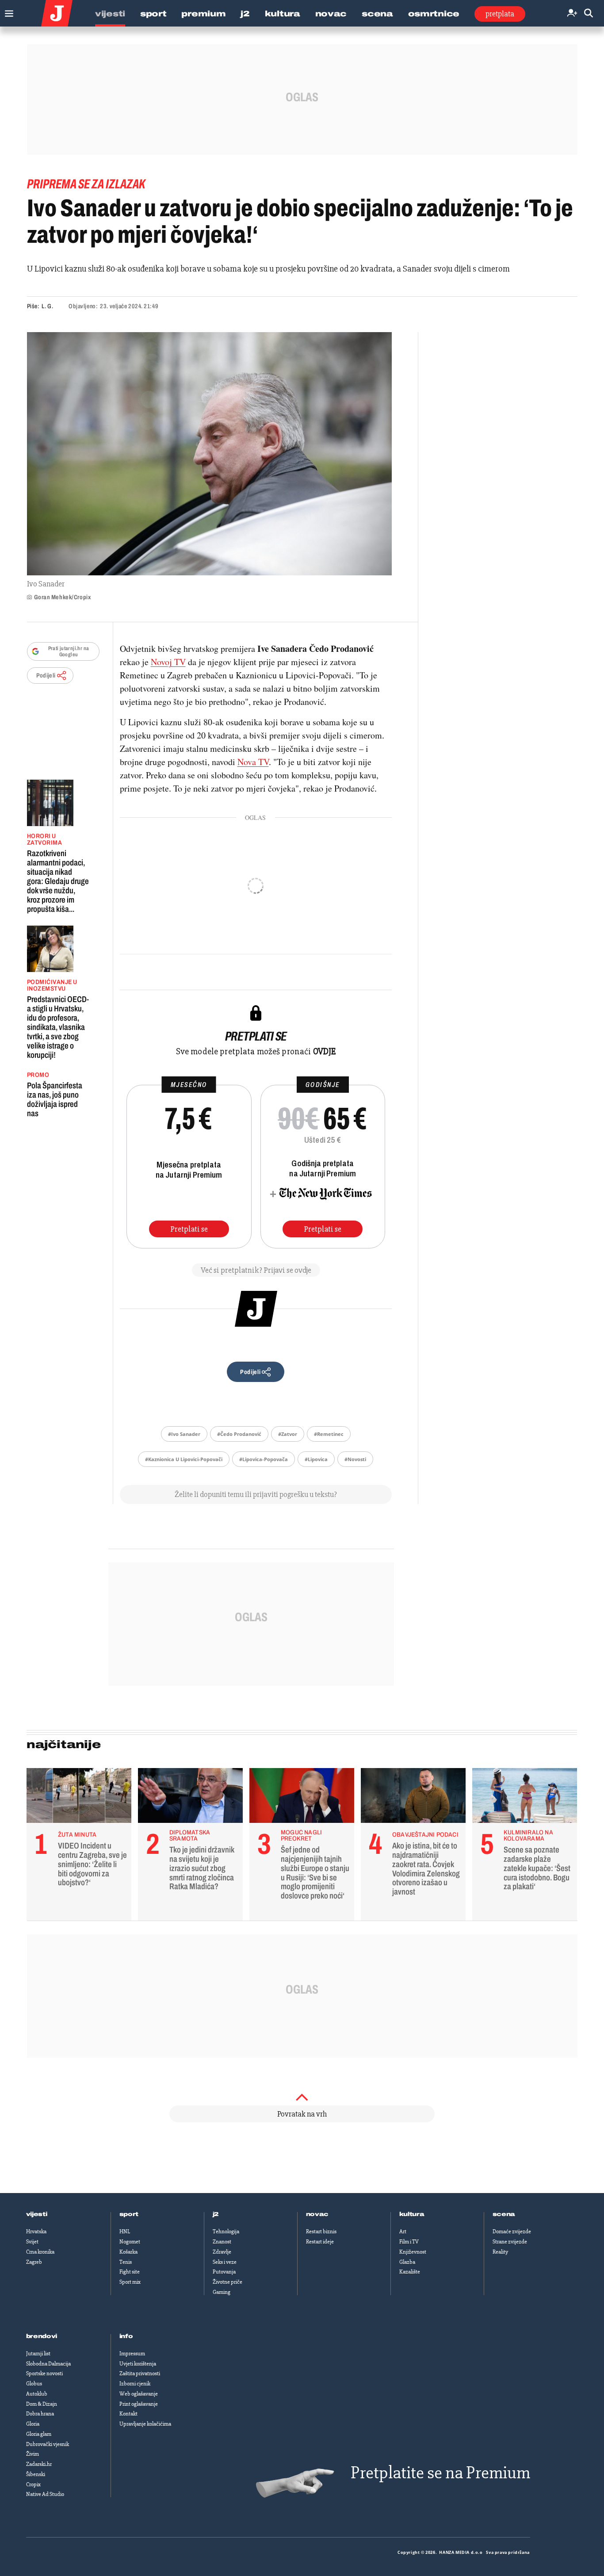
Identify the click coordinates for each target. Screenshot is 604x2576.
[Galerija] (209, 454)
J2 (245, 14)
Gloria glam (39, 2434)
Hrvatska (36, 2232)
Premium (203, 14)
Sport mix (130, 2282)
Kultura (283, 14)
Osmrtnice (434, 14)
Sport (153, 14)
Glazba (407, 2262)
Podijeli (46, 676)
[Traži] (589, 13)
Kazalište (410, 2272)
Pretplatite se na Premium (440, 2473)
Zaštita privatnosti (140, 2373)
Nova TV (253, 762)
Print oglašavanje (139, 2404)
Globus (34, 2384)
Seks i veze (225, 2262)
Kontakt (128, 2414)
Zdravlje (222, 2252)
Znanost (222, 2242)
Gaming (222, 2292)
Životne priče (227, 2282)
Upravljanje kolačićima (145, 2424)
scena (504, 2214)
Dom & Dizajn (42, 2404)
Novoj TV (168, 662)
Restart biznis (321, 2232)
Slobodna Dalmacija (48, 2364)
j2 (216, 2214)
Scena (377, 14)
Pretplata (500, 14)
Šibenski (36, 2474)
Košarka (128, 2252)
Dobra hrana (40, 2414)
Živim (32, 2454)
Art (403, 2232)
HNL (125, 2232)
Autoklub (37, 2394)
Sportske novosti (44, 2373)
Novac (331, 14)
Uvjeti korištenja (138, 2364)
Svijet (32, 2242)
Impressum (132, 2354)
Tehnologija (226, 2232)
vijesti (37, 2214)
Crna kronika (40, 2252)
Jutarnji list (38, 2354)
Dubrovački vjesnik (48, 2444)
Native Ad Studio (45, 2494)
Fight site (130, 2272)
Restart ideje (320, 2242)
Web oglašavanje (139, 2394)
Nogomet (130, 2242)
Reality (500, 2252)
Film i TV (409, 2242)
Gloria (33, 2424)
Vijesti (110, 14)
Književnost (413, 2252)
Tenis (126, 2262)
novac (317, 2214)
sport (129, 2214)
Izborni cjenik (135, 2384)
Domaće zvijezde (512, 2232)
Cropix (33, 2484)
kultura (412, 2214)
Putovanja (224, 2272)
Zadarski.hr (39, 2464)
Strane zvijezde (510, 2242)
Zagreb (34, 2262)
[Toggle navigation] (7, 11)
